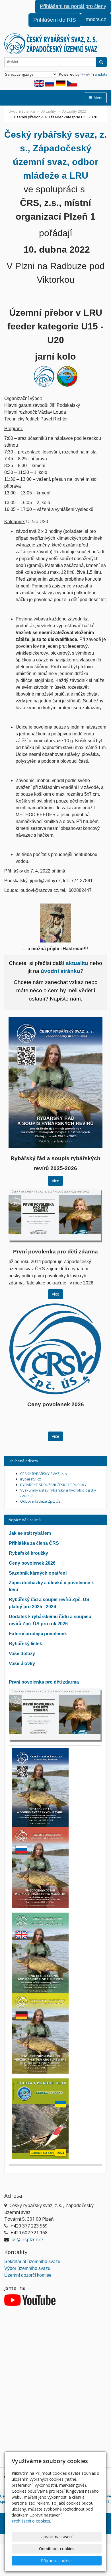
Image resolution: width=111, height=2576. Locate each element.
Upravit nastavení (57, 2537)
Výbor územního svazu (27, 2268)
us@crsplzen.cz (27, 2239)
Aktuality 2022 (74, 111)
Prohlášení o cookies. (31, 2521)
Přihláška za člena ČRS (34, 1543)
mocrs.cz (96, 19)
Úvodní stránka (22, 111)
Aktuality (49, 111)
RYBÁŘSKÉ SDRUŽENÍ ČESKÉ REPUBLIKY (53, 1485)
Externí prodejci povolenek (38, 1634)
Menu (98, 98)
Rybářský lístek (25, 1644)
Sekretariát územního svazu (32, 2262)
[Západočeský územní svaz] (55, 44)
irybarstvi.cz (31, 1479)
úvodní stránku (60, 971)
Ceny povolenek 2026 (32, 1563)
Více (55, 1181)
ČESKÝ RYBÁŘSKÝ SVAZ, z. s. (44, 1474)
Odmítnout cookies (57, 2549)
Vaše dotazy (22, 1654)
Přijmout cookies (57, 2560)
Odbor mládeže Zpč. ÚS (40, 1501)
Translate (99, 74)
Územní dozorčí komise (28, 2275)
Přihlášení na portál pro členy (73, 6)
